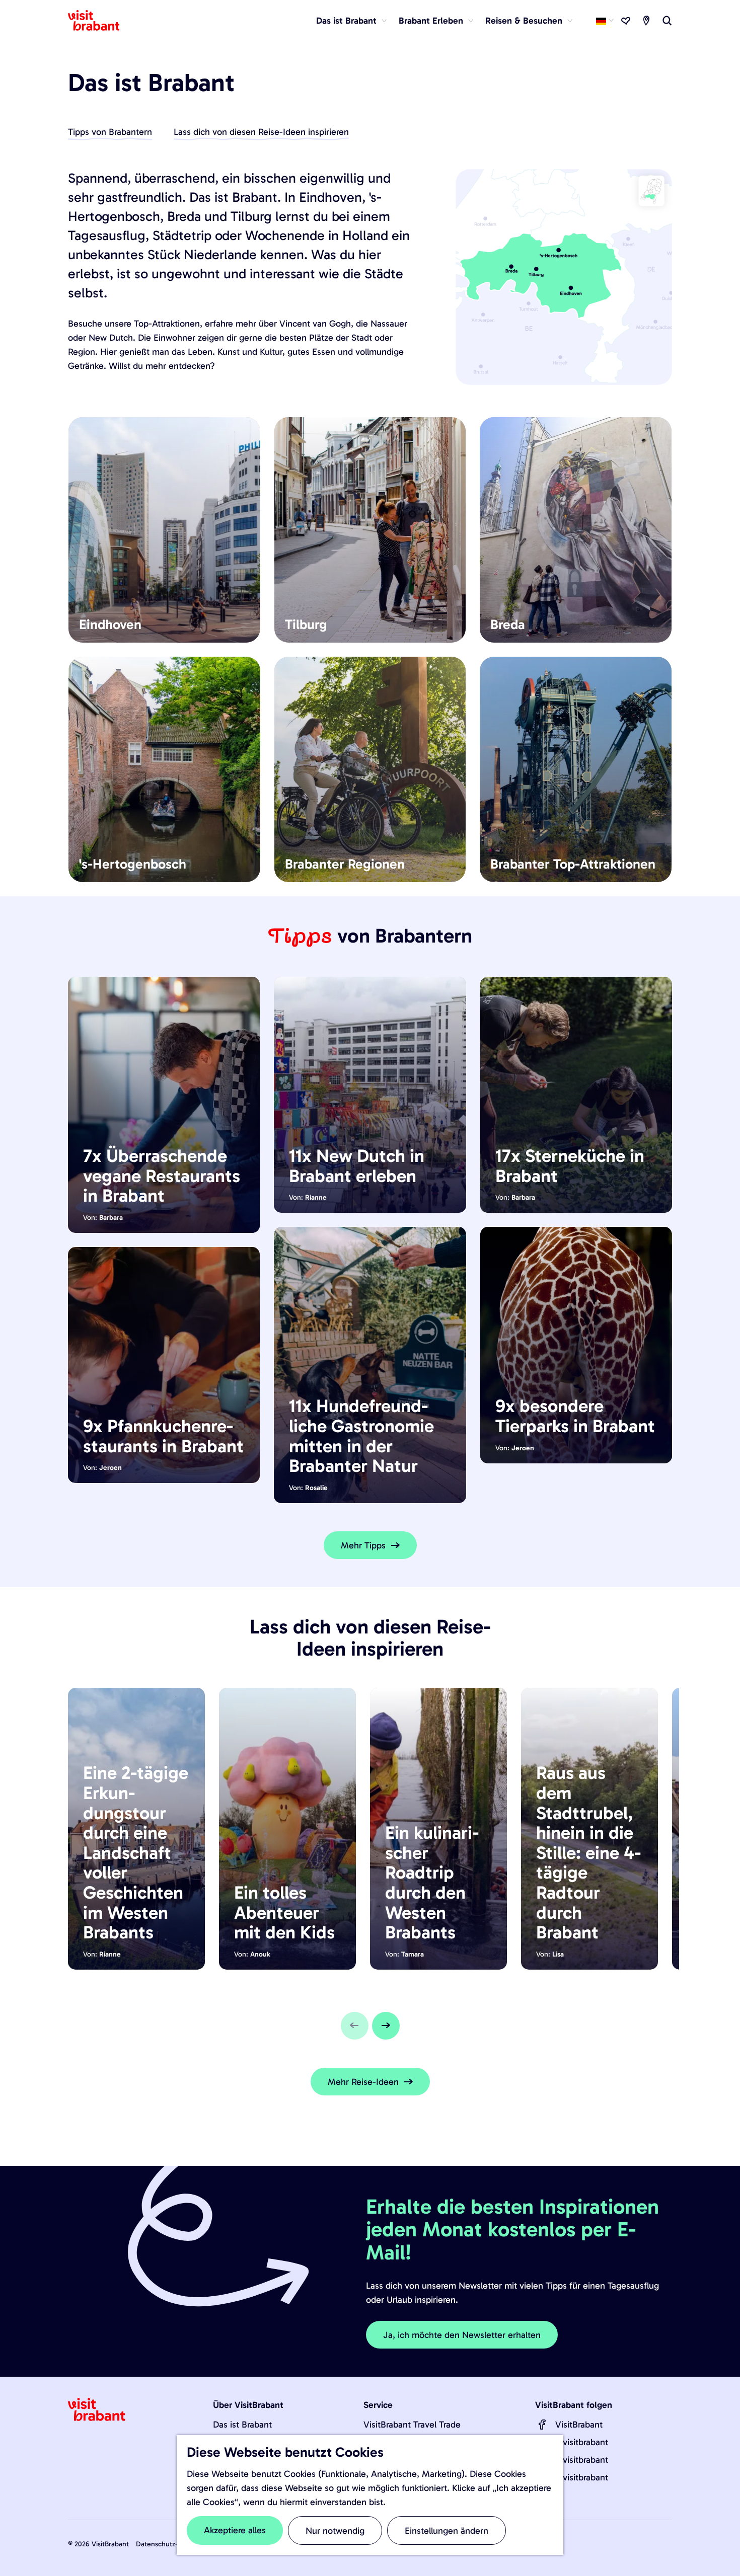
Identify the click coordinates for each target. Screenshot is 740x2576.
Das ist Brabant (242, 2425)
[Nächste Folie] (386, 2026)
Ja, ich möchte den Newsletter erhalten (462, 2335)
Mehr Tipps (363, 1545)
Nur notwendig (335, 2531)
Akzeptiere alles (235, 2530)
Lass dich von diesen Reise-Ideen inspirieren (261, 132)
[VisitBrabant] (542, 2425)
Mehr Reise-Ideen (363, 2082)
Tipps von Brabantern (110, 132)
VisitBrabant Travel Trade (412, 2425)
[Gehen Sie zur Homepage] (100, 21)
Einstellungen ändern (447, 2531)
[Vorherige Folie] (355, 2026)
